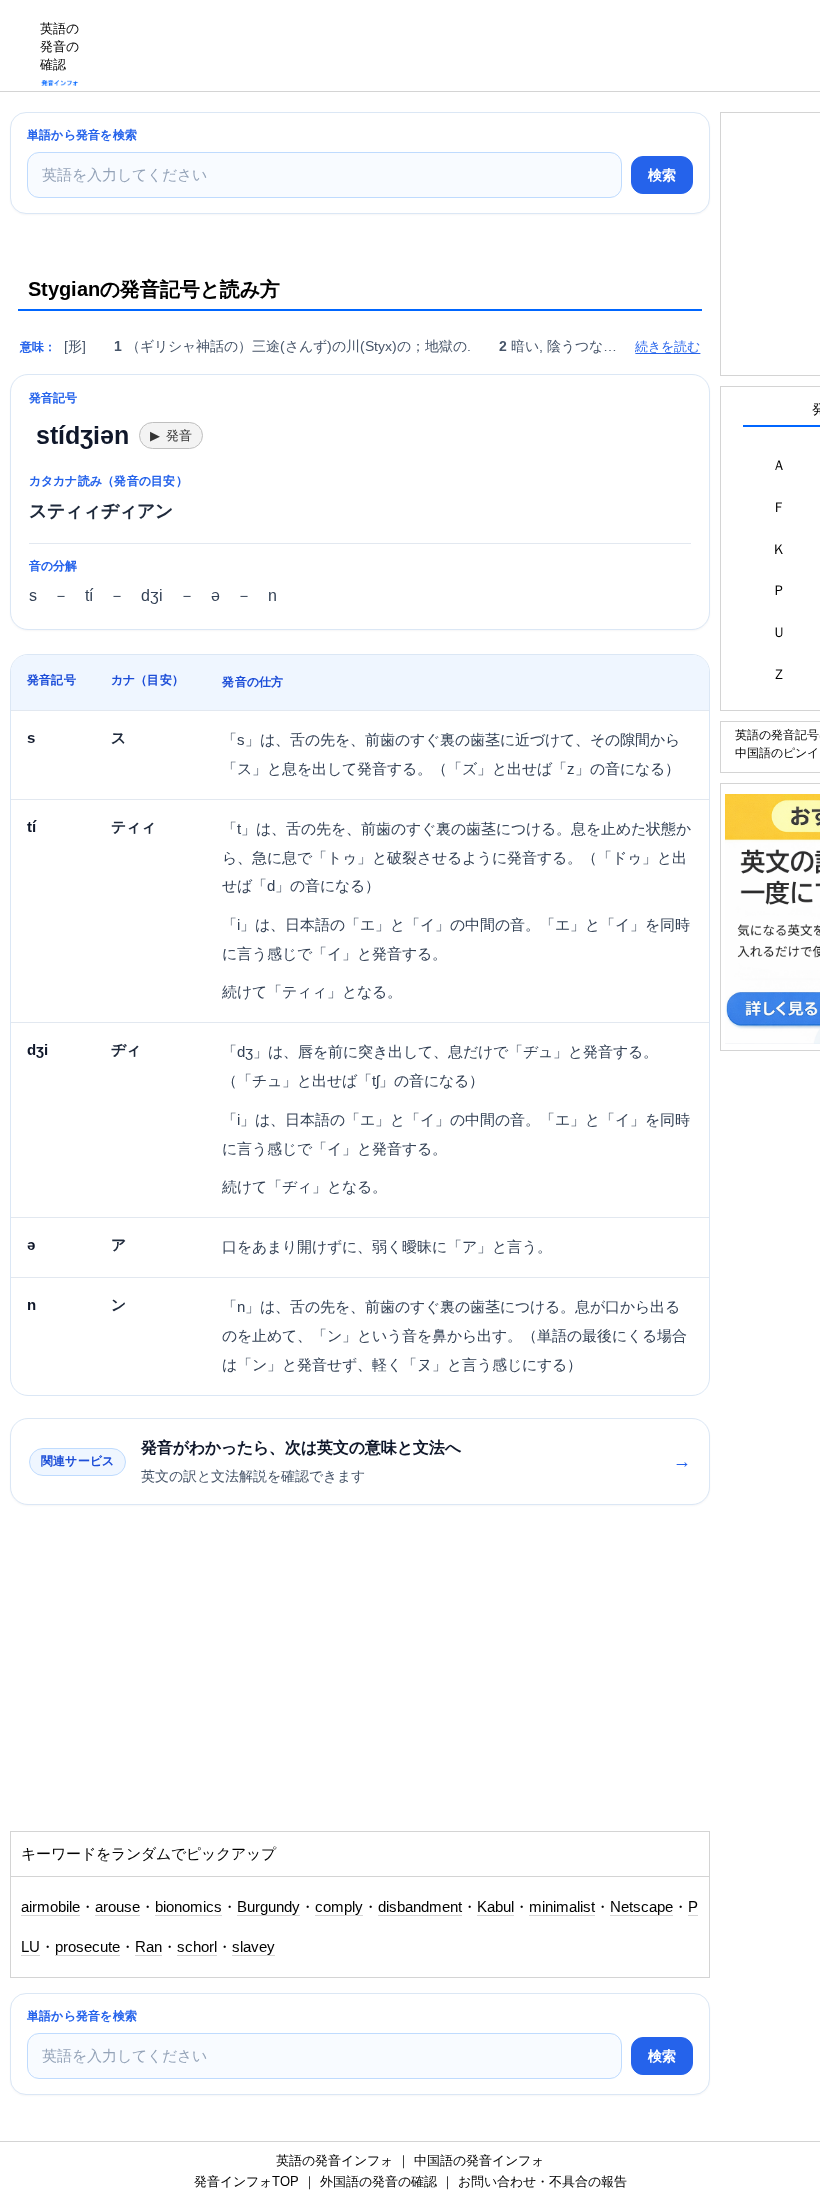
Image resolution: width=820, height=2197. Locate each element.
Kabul (495, 1907)
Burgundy (268, 1907)
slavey (253, 1947)
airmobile (50, 1907)
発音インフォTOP (246, 2181)
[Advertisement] (456, 45)
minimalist (562, 1907)
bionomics (188, 1907)
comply (339, 1907)
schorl (197, 1947)
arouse (117, 1907)
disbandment (420, 1907)
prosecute (87, 1947)
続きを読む (667, 346)
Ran (148, 1947)
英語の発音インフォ (334, 2160)
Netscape (641, 1907)
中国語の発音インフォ (479, 2160)
